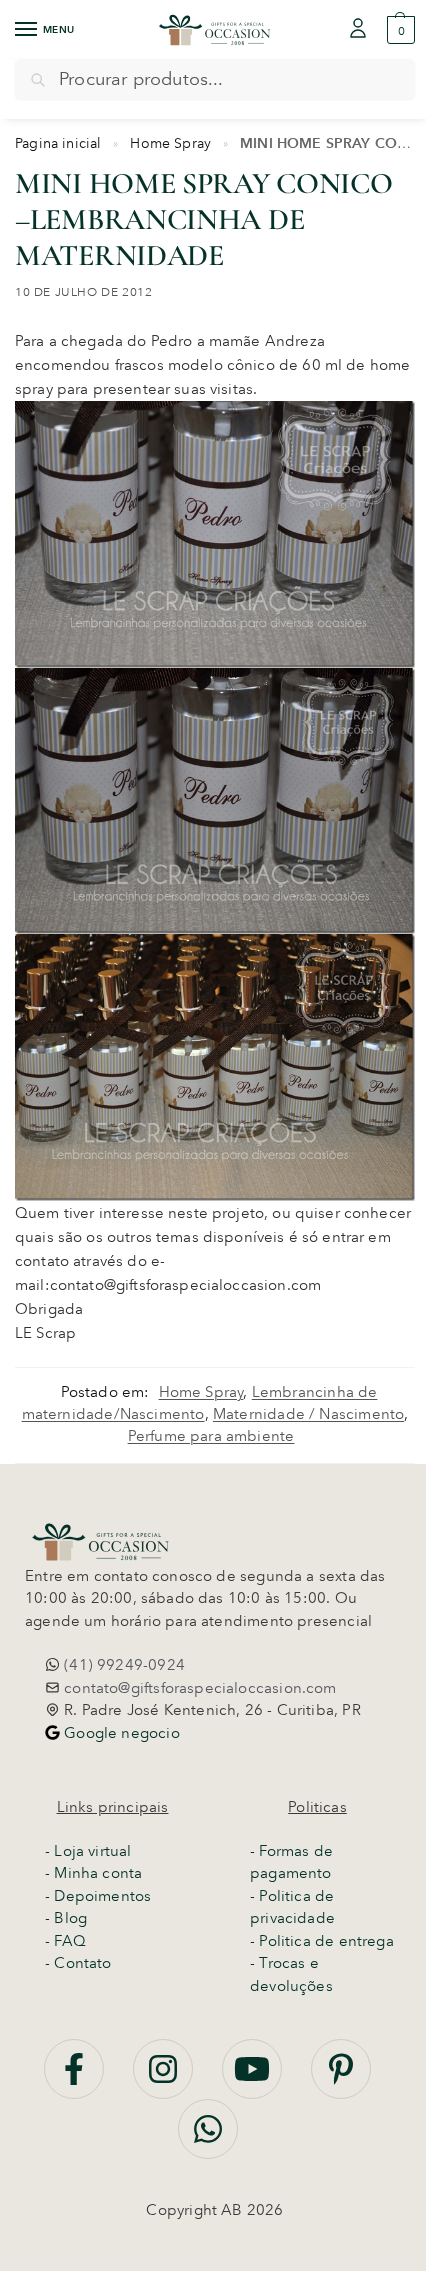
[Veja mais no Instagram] (165, 2080)
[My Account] (358, 29)
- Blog (66, 1918)
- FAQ (65, 1941)
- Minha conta (93, 1873)
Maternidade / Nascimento (308, 1414)
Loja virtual (92, 1851)
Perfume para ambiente (211, 1436)
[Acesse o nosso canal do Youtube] (254, 2080)
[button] (398, 30)
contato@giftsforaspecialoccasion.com (198, 1688)
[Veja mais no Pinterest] (341, 2080)
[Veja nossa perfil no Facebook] (76, 2080)
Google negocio (120, 1733)
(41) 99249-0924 (122, 1665)
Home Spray (170, 143)
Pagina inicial (58, 143)
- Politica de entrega (322, 1941)
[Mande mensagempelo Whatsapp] (208, 2140)
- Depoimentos (98, 1896)
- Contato (78, 1963)
